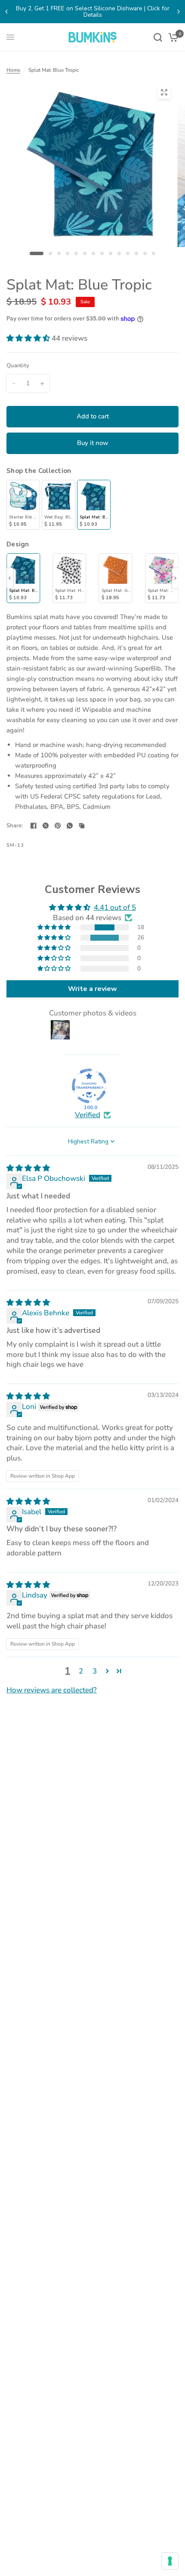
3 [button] (95, 1671)
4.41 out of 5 (115, 907)
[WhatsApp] (70, 826)
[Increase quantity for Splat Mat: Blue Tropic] (42, 384)
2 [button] (81, 1671)
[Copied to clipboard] (82, 826)
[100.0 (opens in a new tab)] (89, 1086)
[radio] (23, 505)
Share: (15, 826)
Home (13, 70)
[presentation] (10, 578)
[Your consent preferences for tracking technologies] (170, 2561)
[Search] (158, 37)
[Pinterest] (58, 826)
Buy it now (93, 443)
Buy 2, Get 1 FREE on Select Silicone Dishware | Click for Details (93, 12)
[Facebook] (34, 826)
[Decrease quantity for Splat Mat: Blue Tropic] (14, 384)
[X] (46, 826)
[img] (28, 1168)
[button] (29, 338)
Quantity (18, 366)
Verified (88, 1115)
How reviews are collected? (52, 1690)
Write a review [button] (92, 989)
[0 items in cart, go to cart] (172, 37)
